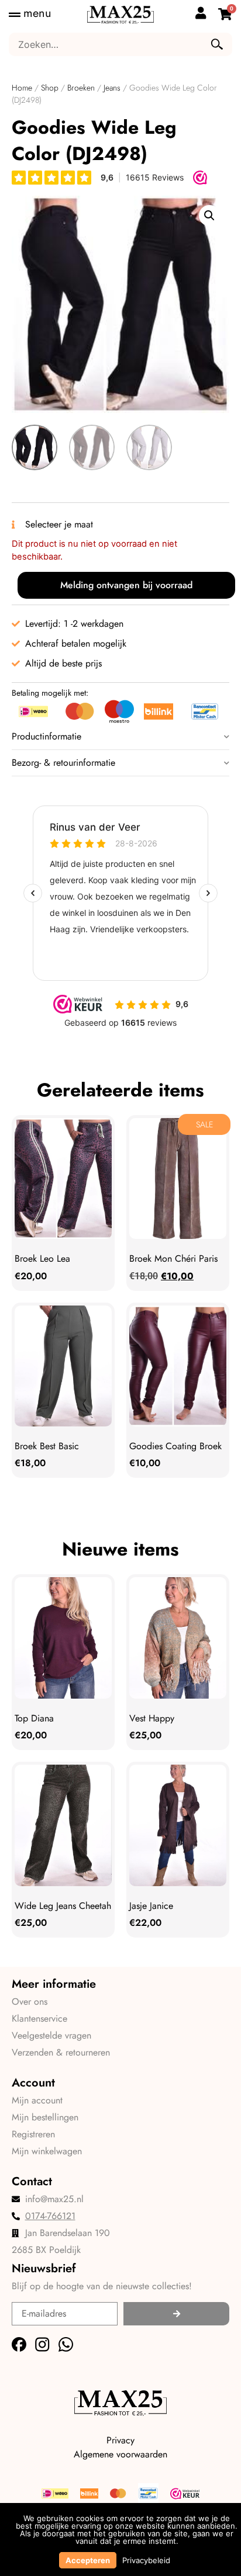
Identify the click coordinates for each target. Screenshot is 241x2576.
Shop (50, 88)
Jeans (112, 88)
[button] (209, 216)
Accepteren (88, 2560)
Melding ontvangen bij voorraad (126, 585)
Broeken (81, 88)
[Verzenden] (176, 2314)
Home (22, 88)
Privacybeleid (146, 2560)
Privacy (120, 2440)
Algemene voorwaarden (120, 2454)
